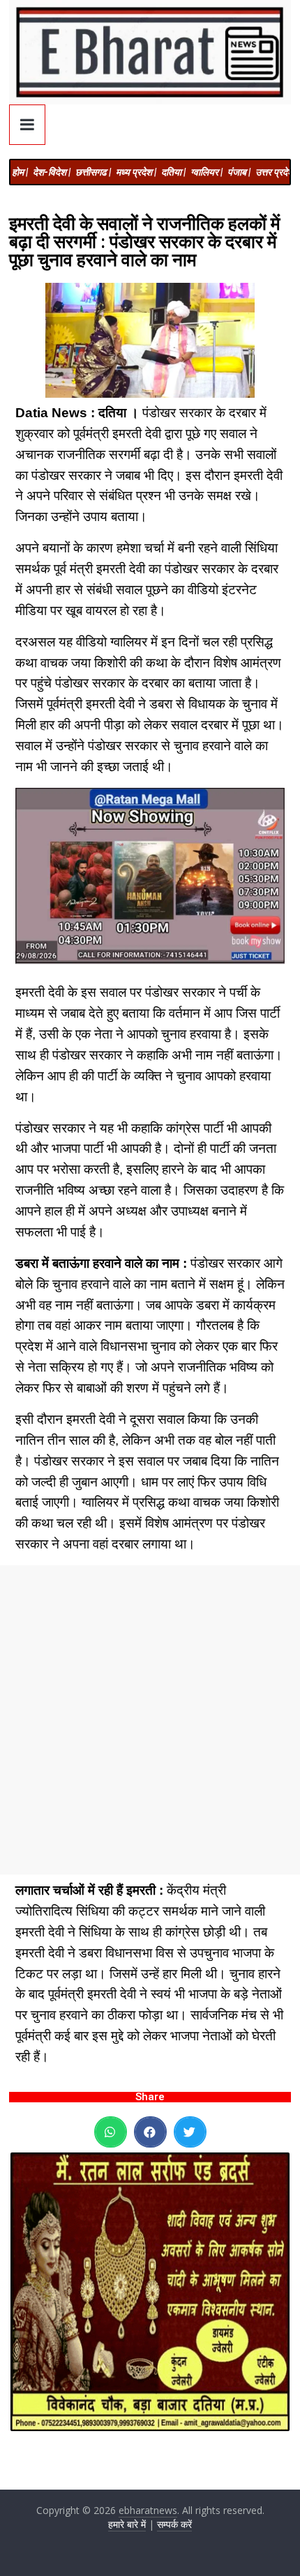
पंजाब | (239, 172)
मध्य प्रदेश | (136, 172)
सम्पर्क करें (174, 2524)
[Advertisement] (150, 1720)
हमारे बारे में (127, 2524)
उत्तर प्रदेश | (277, 172)
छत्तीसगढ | (93, 172)
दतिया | (173, 172)
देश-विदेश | (52, 172)
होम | (20, 172)
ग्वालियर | (207, 172)
